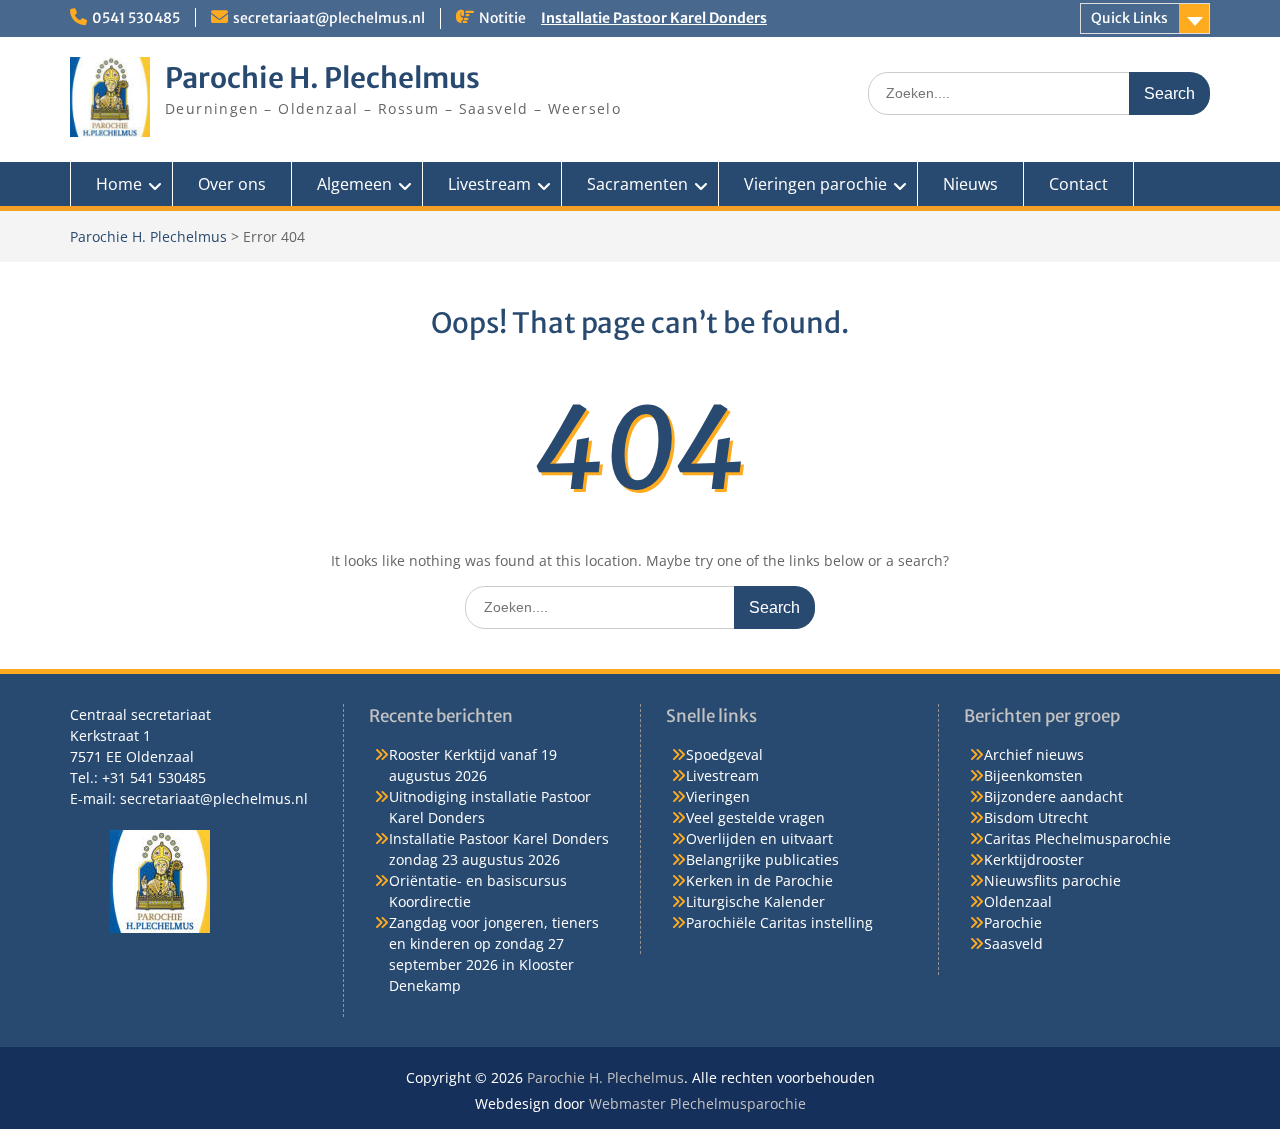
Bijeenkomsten (1033, 775)
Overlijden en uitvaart (759, 838)
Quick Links (1129, 18)
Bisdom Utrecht (1036, 817)
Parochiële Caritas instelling (779, 922)
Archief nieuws (1034, 754)
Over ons (232, 184)
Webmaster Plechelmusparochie (697, 1103)
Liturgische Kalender (755, 901)
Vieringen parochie (815, 184)
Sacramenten (637, 184)
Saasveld (1013, 943)
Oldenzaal (1018, 901)
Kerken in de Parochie (759, 880)
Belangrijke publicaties (762, 859)
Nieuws (970, 184)
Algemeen (354, 184)
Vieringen (718, 796)
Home (119, 184)
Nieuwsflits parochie (1052, 880)
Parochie (1013, 922)
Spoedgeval (724, 754)
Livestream (489, 184)
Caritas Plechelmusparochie (1077, 838)
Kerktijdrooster (1034, 859)
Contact (1078, 184)
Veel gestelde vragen (755, 817)
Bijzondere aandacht (1053, 796)
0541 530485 (136, 18)
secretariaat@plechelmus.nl (329, 18)
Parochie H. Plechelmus (322, 78)
